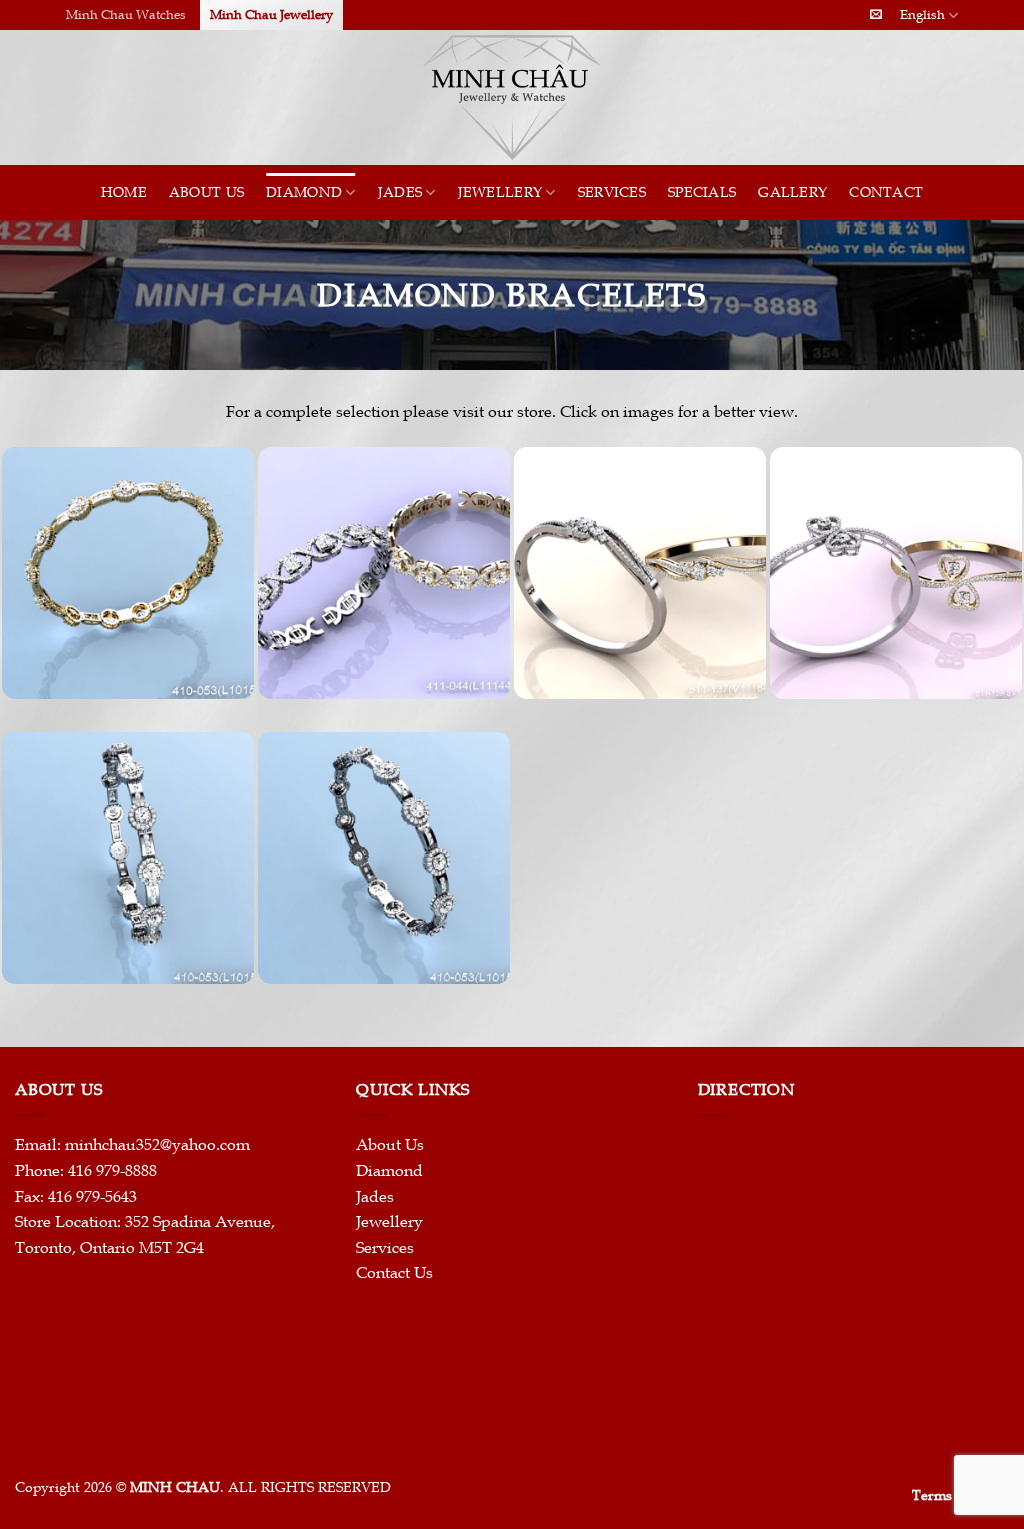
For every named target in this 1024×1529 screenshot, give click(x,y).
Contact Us (394, 1273)
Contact (886, 192)
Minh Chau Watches (126, 15)
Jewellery (500, 192)
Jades (400, 192)
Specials (702, 192)
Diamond (304, 192)
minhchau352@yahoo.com (157, 1145)
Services (612, 192)
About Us (206, 192)
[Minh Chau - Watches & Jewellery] (512, 97)
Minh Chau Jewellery (271, 15)
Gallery (792, 192)
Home (124, 192)
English (922, 15)
